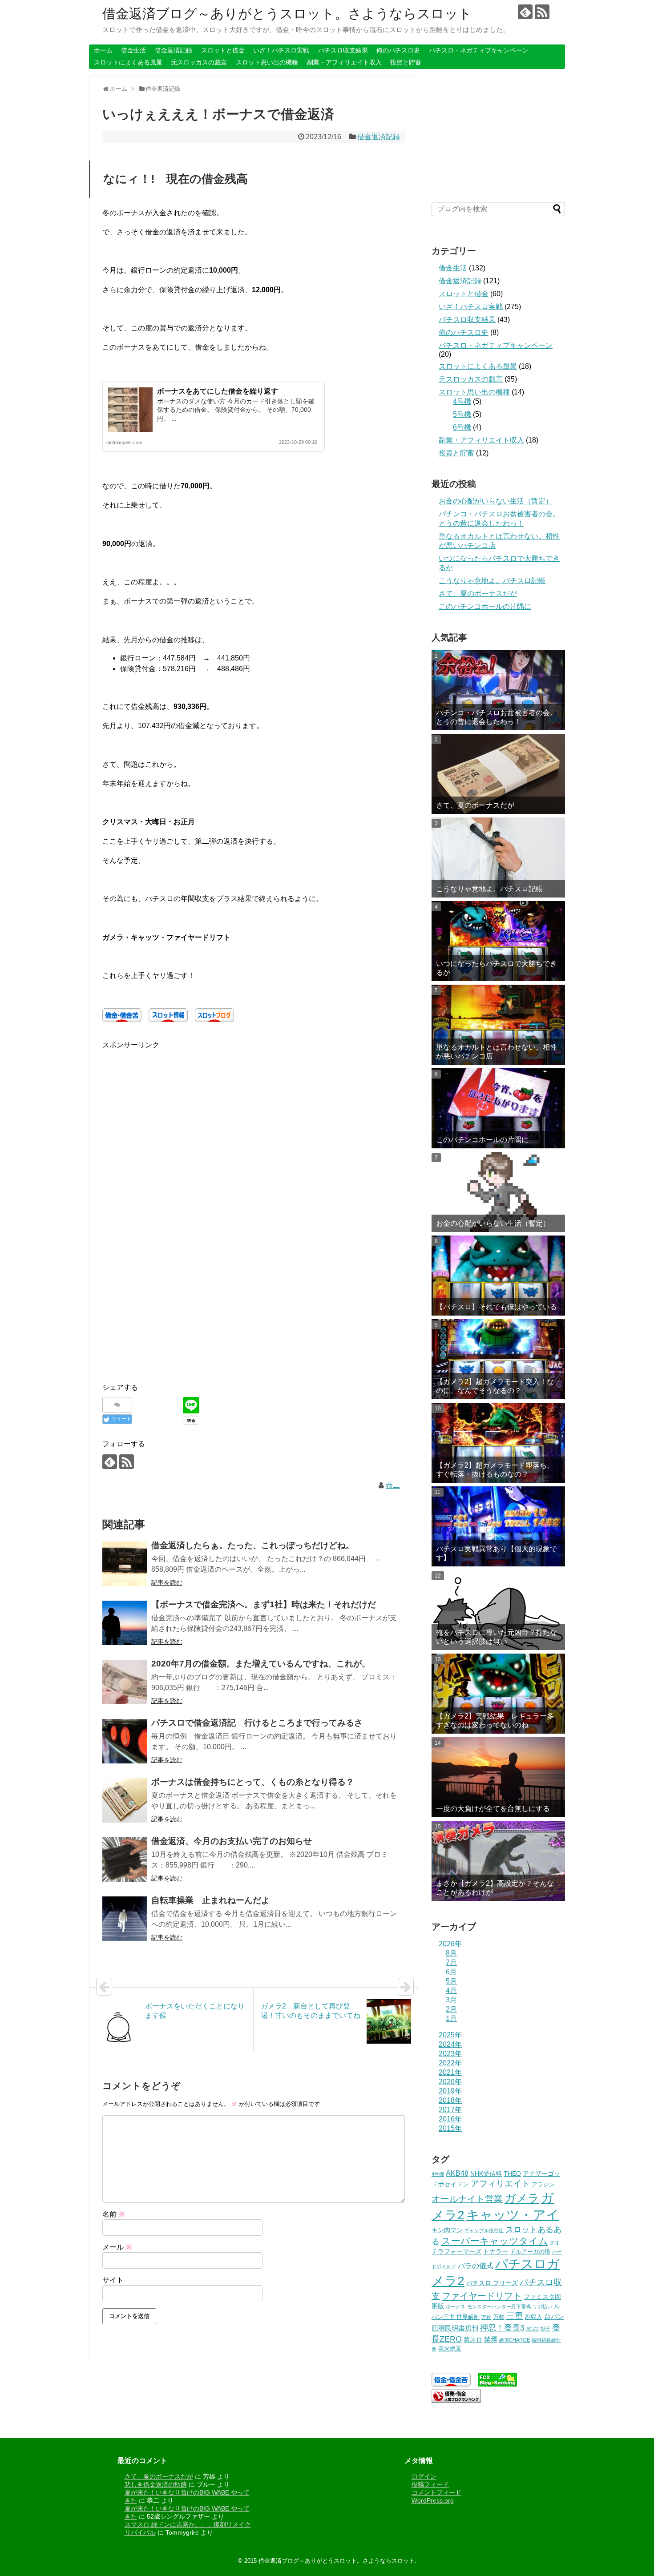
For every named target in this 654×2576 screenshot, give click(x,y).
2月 (451, 2009)
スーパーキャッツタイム (495, 2241)
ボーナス (456, 2306)
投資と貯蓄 (406, 62)
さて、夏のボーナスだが (478, 594)
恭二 (393, 1485)
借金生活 (133, 50)
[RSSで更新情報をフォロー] (542, 12)
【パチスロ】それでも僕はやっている (497, 1307)
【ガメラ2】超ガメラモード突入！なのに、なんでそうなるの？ (495, 1386)
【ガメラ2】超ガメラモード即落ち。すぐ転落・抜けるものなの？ (495, 1469)
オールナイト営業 (467, 2199)
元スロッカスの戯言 (199, 62)
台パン (554, 2316)
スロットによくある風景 (128, 62)
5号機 (462, 414)
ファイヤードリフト (482, 2296)
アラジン (543, 2185)
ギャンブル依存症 (484, 2230)
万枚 (499, 2317)
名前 (114, 2214)
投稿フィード (430, 2484)
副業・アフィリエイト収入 (344, 62)
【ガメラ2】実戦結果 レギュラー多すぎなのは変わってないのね (495, 1720)
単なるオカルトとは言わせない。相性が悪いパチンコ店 (497, 1051)
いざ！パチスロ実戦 (281, 50)
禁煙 (491, 2339)
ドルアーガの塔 (530, 2252)
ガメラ (522, 2198)
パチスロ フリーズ (492, 2283)
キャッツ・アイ (513, 2215)
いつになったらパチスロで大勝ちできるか (497, 968)
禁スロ (473, 2339)
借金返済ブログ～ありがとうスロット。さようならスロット (287, 14)
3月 (451, 2000)
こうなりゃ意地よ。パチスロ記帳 (492, 581)
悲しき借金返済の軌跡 (156, 2484)
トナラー (496, 2251)
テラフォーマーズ (456, 2251)
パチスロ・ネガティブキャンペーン (479, 50)
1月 (451, 2019)
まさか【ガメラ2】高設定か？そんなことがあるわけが (495, 1888)
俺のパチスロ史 (398, 50)
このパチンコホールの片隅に (485, 606)
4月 (451, 1990)
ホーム (103, 50)
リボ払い (542, 2306)
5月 (451, 1981)
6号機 (462, 427)
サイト (113, 2280)
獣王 (545, 2329)
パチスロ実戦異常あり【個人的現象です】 (497, 1553)
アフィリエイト (500, 2184)
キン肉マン (447, 2230)
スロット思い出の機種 (267, 62)
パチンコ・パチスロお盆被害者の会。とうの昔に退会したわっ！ (497, 717)
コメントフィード (436, 2492)
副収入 (534, 2317)
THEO (512, 2173)
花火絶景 (450, 2349)
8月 (451, 1953)
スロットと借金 (223, 50)
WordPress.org (433, 2500)
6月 (451, 1972)
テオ (555, 2242)
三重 (515, 2316)
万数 (486, 2317)
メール (117, 2247)
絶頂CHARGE (515, 2340)
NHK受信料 (486, 2173)
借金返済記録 (174, 50)
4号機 (462, 401)
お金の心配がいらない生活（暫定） (496, 501)
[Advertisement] (177, 1114)
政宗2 (533, 2329)
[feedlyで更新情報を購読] (525, 12)
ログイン (424, 2476)
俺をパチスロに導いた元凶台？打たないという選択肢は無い (497, 1637)
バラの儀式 (476, 2266)
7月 (451, 1962)
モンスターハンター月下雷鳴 (499, 2306)
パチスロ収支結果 (343, 50)
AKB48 (457, 2173)
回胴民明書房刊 (455, 2328)
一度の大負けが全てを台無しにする (493, 1809)
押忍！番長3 (502, 2328)
